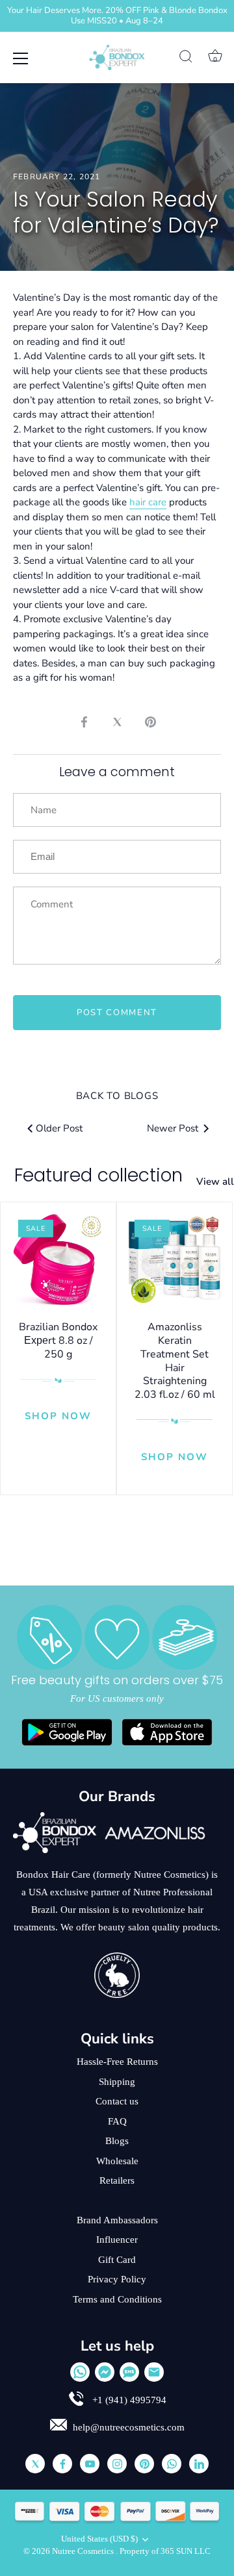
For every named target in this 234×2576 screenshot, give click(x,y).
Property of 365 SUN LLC (165, 2551)
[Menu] (21, 58)
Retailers (117, 2180)
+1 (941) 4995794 (128, 2400)
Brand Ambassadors (117, 2220)
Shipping (117, 2082)
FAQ (117, 2121)
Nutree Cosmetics (84, 2551)
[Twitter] (35, 2464)
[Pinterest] (144, 2464)
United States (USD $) (99, 2539)
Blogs (117, 2141)
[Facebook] (62, 2464)
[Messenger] (105, 2372)
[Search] (186, 58)
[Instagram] (117, 2464)
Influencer (117, 2240)
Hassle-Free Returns (117, 2062)
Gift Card (117, 2260)
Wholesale (117, 2161)
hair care (148, 502)
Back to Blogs (117, 1096)
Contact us (117, 2101)
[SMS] (129, 2372)
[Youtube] (90, 2464)
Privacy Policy (117, 2279)
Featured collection (98, 1175)
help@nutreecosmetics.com (129, 2427)
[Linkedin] (199, 2464)
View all (215, 1181)
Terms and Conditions (117, 2299)
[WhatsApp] (80, 2372)
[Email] (154, 2372)
